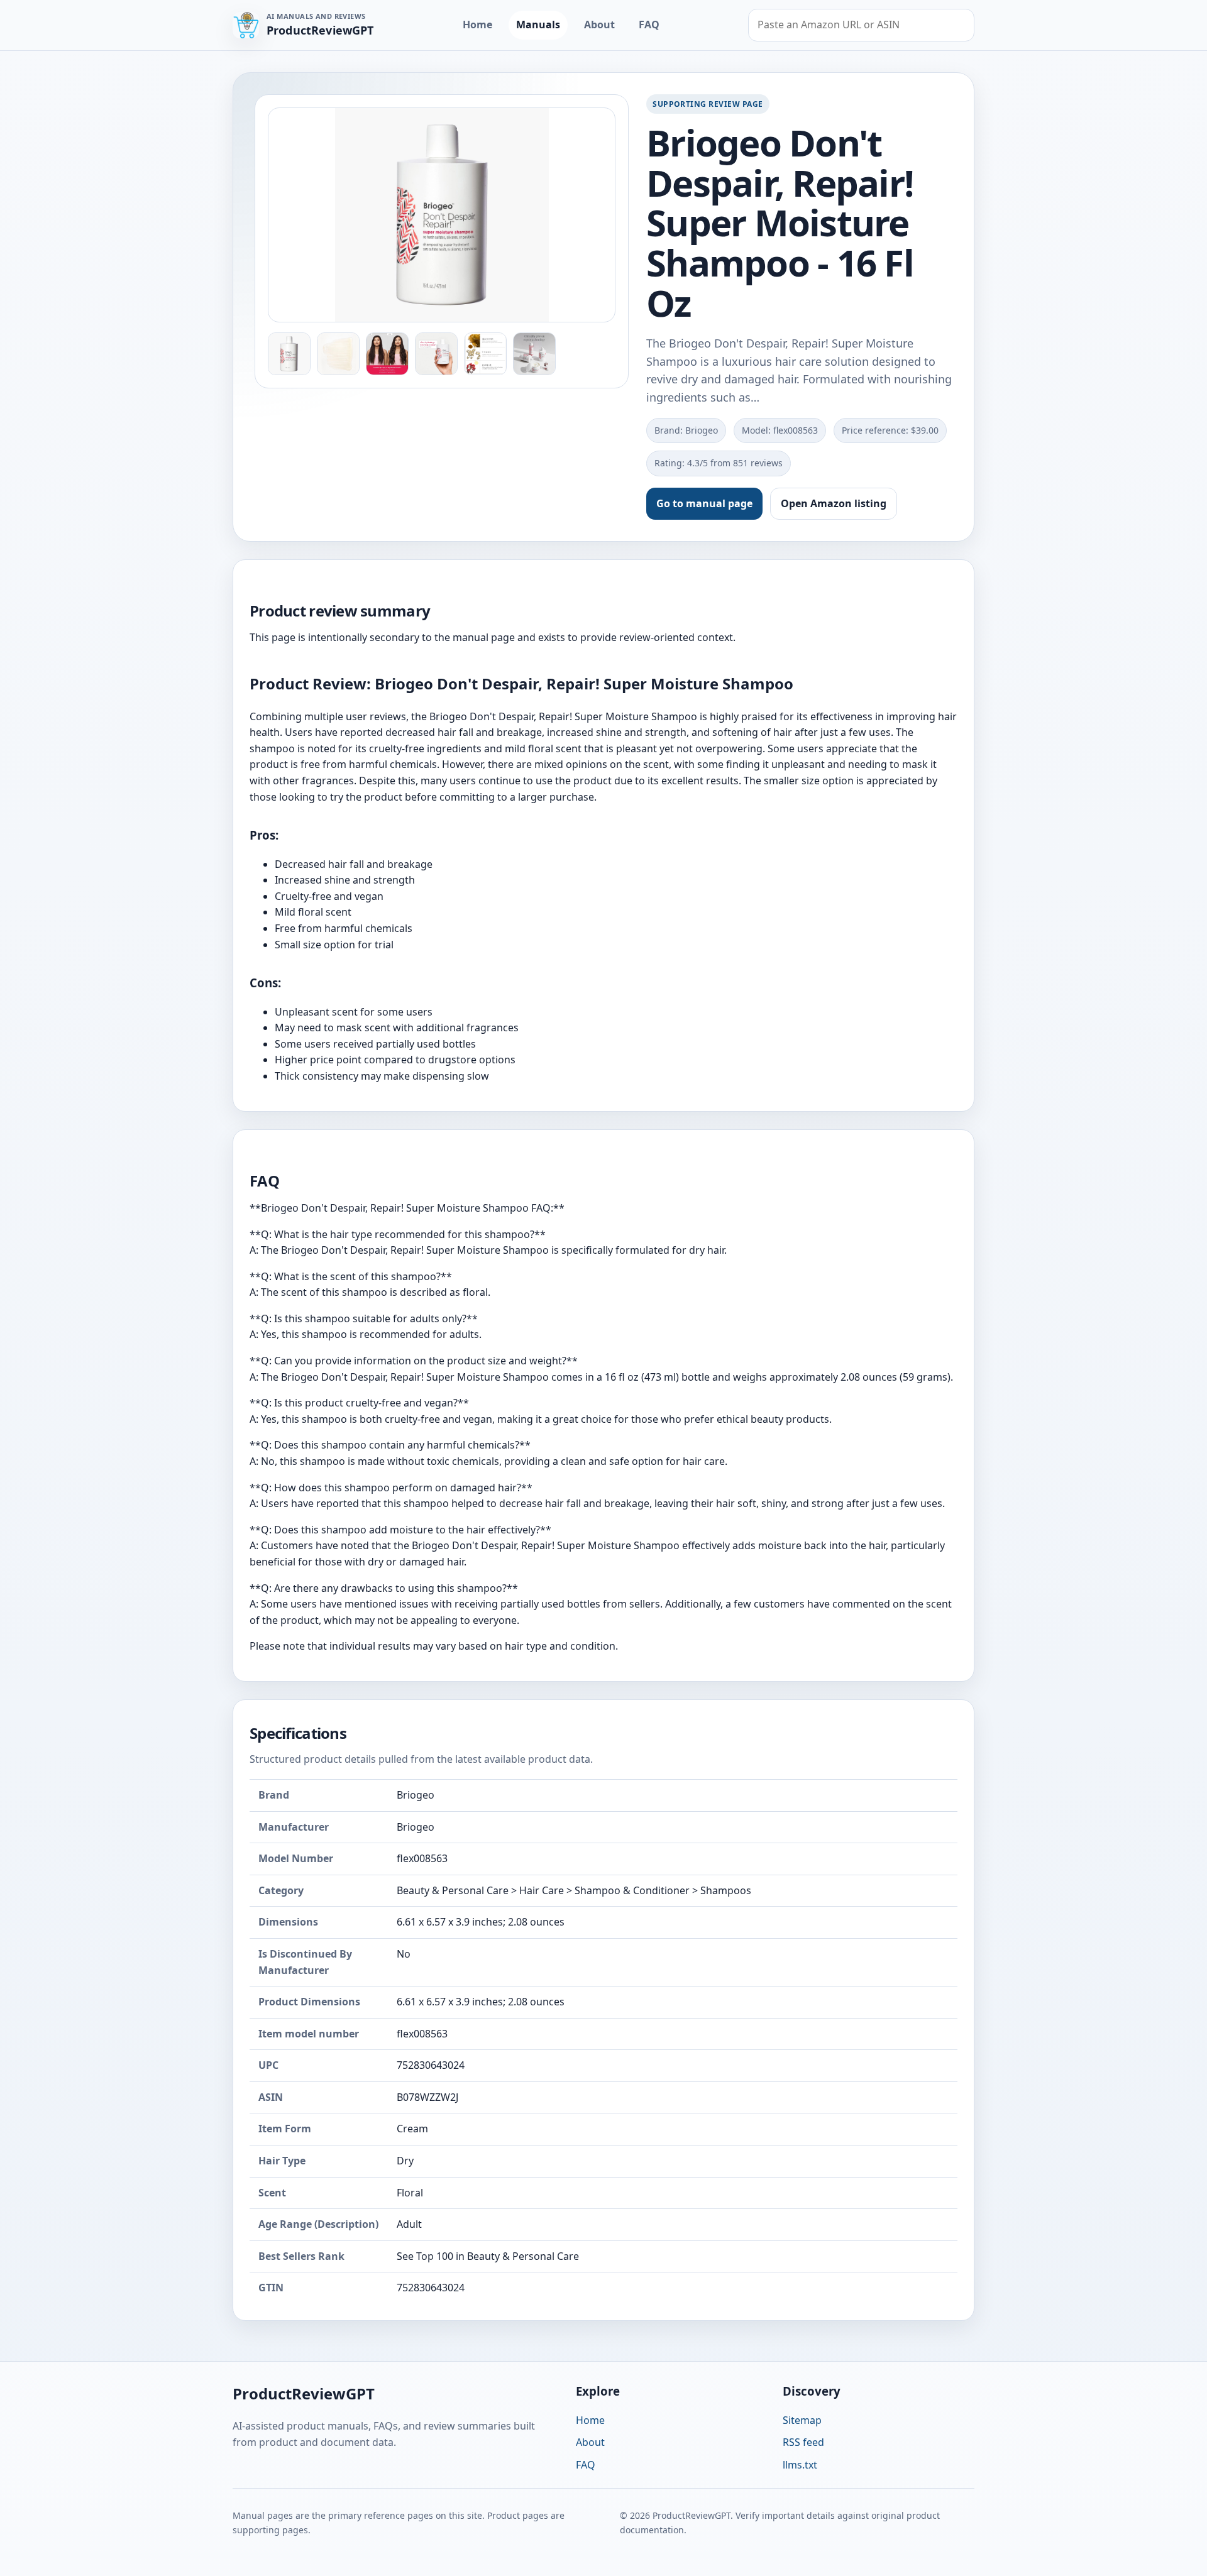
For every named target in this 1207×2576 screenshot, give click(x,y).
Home (477, 25)
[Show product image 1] (289, 354)
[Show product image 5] (485, 354)
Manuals (538, 25)
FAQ (649, 25)
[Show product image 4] (436, 354)
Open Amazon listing (834, 503)
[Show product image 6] (534, 354)
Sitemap (802, 2420)
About (599, 25)
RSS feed (803, 2442)
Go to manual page (704, 503)
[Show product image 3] (387, 354)
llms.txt (800, 2465)
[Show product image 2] (338, 354)
